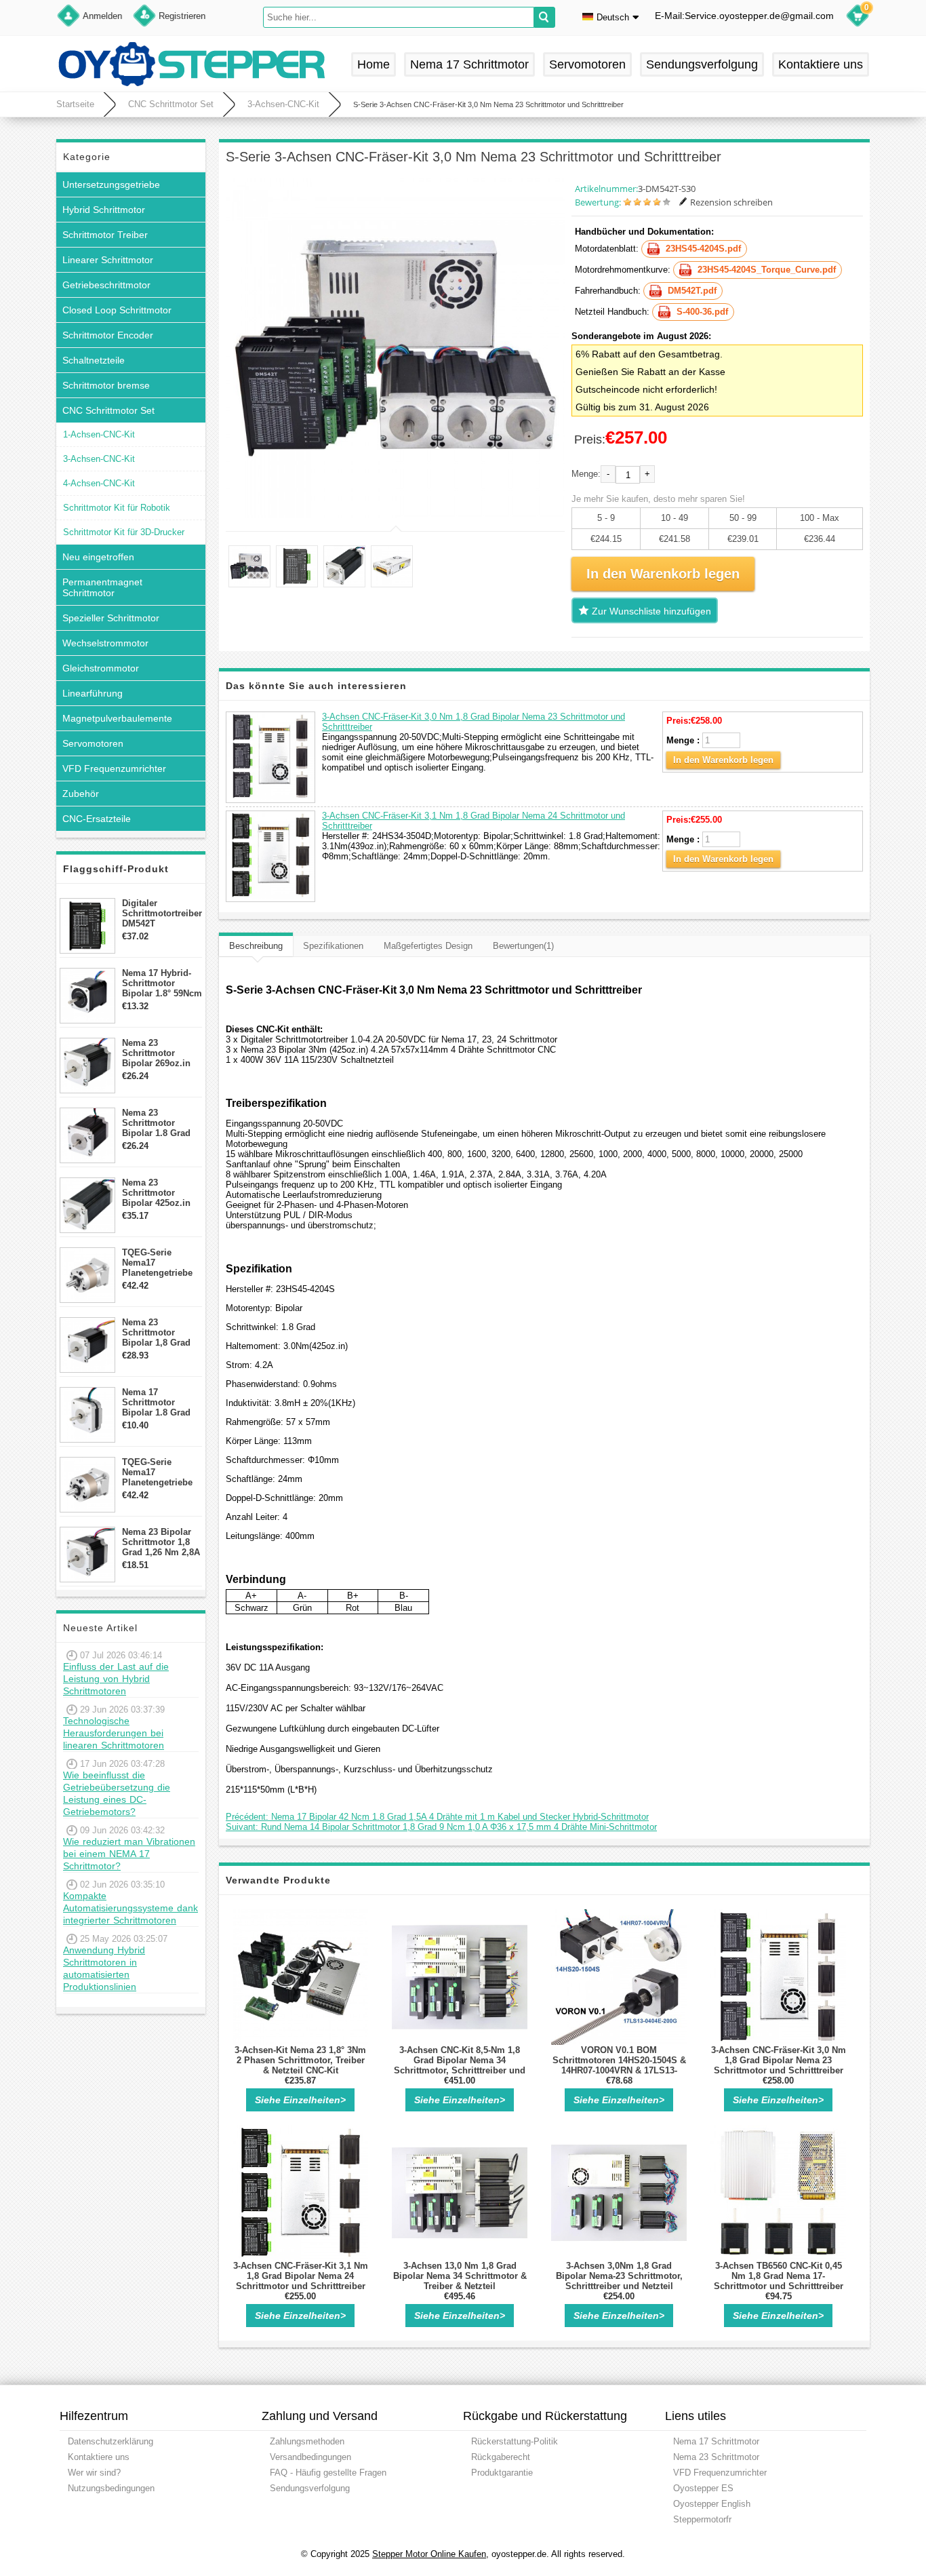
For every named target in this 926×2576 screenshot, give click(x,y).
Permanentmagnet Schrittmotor (102, 587)
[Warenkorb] (858, 18)
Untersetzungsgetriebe (111, 184)
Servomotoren (587, 64)
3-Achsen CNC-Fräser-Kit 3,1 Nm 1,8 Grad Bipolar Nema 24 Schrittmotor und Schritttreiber (301, 2276)
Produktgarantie (502, 2473)
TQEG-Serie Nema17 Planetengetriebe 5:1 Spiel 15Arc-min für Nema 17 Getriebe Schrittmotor (157, 1263)
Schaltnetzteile (94, 360)
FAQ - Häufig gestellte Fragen (328, 2473)
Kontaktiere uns (821, 64)
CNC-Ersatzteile (97, 819)
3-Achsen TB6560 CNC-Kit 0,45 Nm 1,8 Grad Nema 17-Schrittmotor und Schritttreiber (779, 2276)
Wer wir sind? (94, 2473)
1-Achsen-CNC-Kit (99, 434)
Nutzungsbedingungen (111, 2488)
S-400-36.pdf (702, 312)
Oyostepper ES (703, 2488)
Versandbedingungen (310, 2457)
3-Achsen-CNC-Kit (283, 104)
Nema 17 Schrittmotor (469, 64)
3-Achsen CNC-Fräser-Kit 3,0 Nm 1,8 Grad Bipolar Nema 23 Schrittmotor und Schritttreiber (779, 2060)
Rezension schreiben (731, 202)
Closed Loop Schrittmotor (117, 310)
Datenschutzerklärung (110, 2441)
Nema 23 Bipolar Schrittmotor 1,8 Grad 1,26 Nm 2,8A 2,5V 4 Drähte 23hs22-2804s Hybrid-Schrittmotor (161, 1542)
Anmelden (102, 16)
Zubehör (81, 794)
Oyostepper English (712, 2504)
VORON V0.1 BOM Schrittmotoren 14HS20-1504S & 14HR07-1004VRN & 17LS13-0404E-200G (619, 2065)
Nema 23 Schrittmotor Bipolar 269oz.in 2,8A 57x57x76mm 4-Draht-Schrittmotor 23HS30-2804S (160, 1053)
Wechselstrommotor (105, 643)
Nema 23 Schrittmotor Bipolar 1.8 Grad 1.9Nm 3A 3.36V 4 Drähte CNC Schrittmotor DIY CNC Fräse (159, 1123)
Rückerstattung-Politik (515, 2441)
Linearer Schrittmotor (108, 260)
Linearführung (93, 693)
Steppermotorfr (702, 2519)
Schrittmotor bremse (106, 385)
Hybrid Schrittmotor (104, 210)
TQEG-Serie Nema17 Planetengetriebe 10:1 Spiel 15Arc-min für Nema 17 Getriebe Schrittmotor (157, 1472)
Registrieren (182, 16)
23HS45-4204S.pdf (703, 249)
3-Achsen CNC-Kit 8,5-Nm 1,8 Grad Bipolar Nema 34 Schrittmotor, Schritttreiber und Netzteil (460, 2065)
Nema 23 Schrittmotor (716, 2457)
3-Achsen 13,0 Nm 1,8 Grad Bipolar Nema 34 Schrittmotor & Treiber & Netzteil (460, 2276)
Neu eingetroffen (98, 557)
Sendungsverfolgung (702, 64)
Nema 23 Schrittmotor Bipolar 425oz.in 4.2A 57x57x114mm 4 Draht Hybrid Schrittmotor (162, 1193)
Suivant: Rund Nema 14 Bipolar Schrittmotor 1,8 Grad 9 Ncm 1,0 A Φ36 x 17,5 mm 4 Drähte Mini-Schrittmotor (441, 1827)
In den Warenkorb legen (723, 760)
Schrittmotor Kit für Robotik (117, 508)
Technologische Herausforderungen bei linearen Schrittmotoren (114, 1733)
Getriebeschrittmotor (106, 285)
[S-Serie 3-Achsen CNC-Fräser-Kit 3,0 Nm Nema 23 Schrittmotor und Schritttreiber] (395, 348)
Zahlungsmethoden (307, 2441)
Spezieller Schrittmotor (111, 618)
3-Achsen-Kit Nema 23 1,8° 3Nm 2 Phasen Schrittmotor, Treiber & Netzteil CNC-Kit (300, 2060)
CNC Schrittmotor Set (171, 104)
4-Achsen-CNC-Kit (99, 483)
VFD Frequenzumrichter (114, 768)
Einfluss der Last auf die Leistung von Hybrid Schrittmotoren (116, 1679)
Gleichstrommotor (101, 668)
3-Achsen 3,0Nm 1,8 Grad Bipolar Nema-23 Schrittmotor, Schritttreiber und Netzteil (619, 2276)
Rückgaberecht (501, 2457)
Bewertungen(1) (523, 946)
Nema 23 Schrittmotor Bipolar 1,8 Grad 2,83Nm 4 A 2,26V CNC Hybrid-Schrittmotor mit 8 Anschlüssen (160, 1332)
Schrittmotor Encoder (108, 335)
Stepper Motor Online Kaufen (429, 2554)
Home (374, 64)
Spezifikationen (333, 946)
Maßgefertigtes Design (428, 946)
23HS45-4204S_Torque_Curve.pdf (767, 270)
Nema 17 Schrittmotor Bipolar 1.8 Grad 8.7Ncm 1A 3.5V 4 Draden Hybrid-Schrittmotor (159, 1402)
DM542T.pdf (692, 291)
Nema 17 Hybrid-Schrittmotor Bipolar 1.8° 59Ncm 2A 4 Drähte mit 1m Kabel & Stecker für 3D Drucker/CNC (162, 983)
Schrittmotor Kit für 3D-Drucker (124, 532)
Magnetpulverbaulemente (117, 718)
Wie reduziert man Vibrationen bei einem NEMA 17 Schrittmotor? (129, 1854)
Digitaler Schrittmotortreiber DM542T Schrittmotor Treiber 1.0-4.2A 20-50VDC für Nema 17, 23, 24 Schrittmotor (162, 913)
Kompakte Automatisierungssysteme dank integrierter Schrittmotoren (130, 1908)
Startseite (75, 104)
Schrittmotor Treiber (105, 235)
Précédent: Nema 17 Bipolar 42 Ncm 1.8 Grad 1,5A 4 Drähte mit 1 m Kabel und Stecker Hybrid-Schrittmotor (437, 1817)
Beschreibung (256, 946)
